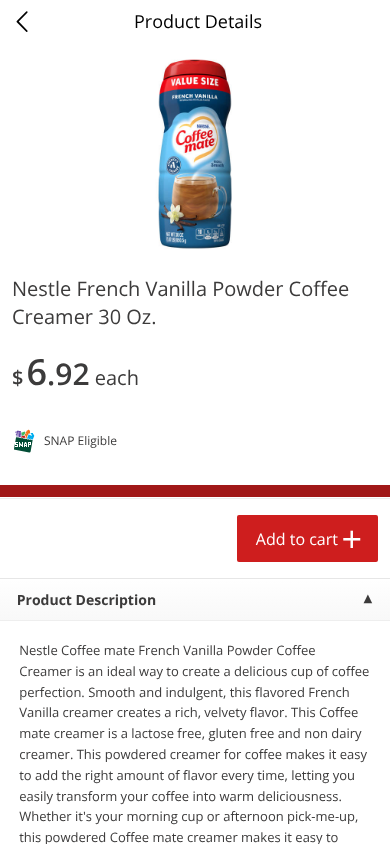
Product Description (86, 600)
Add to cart (297, 539)
